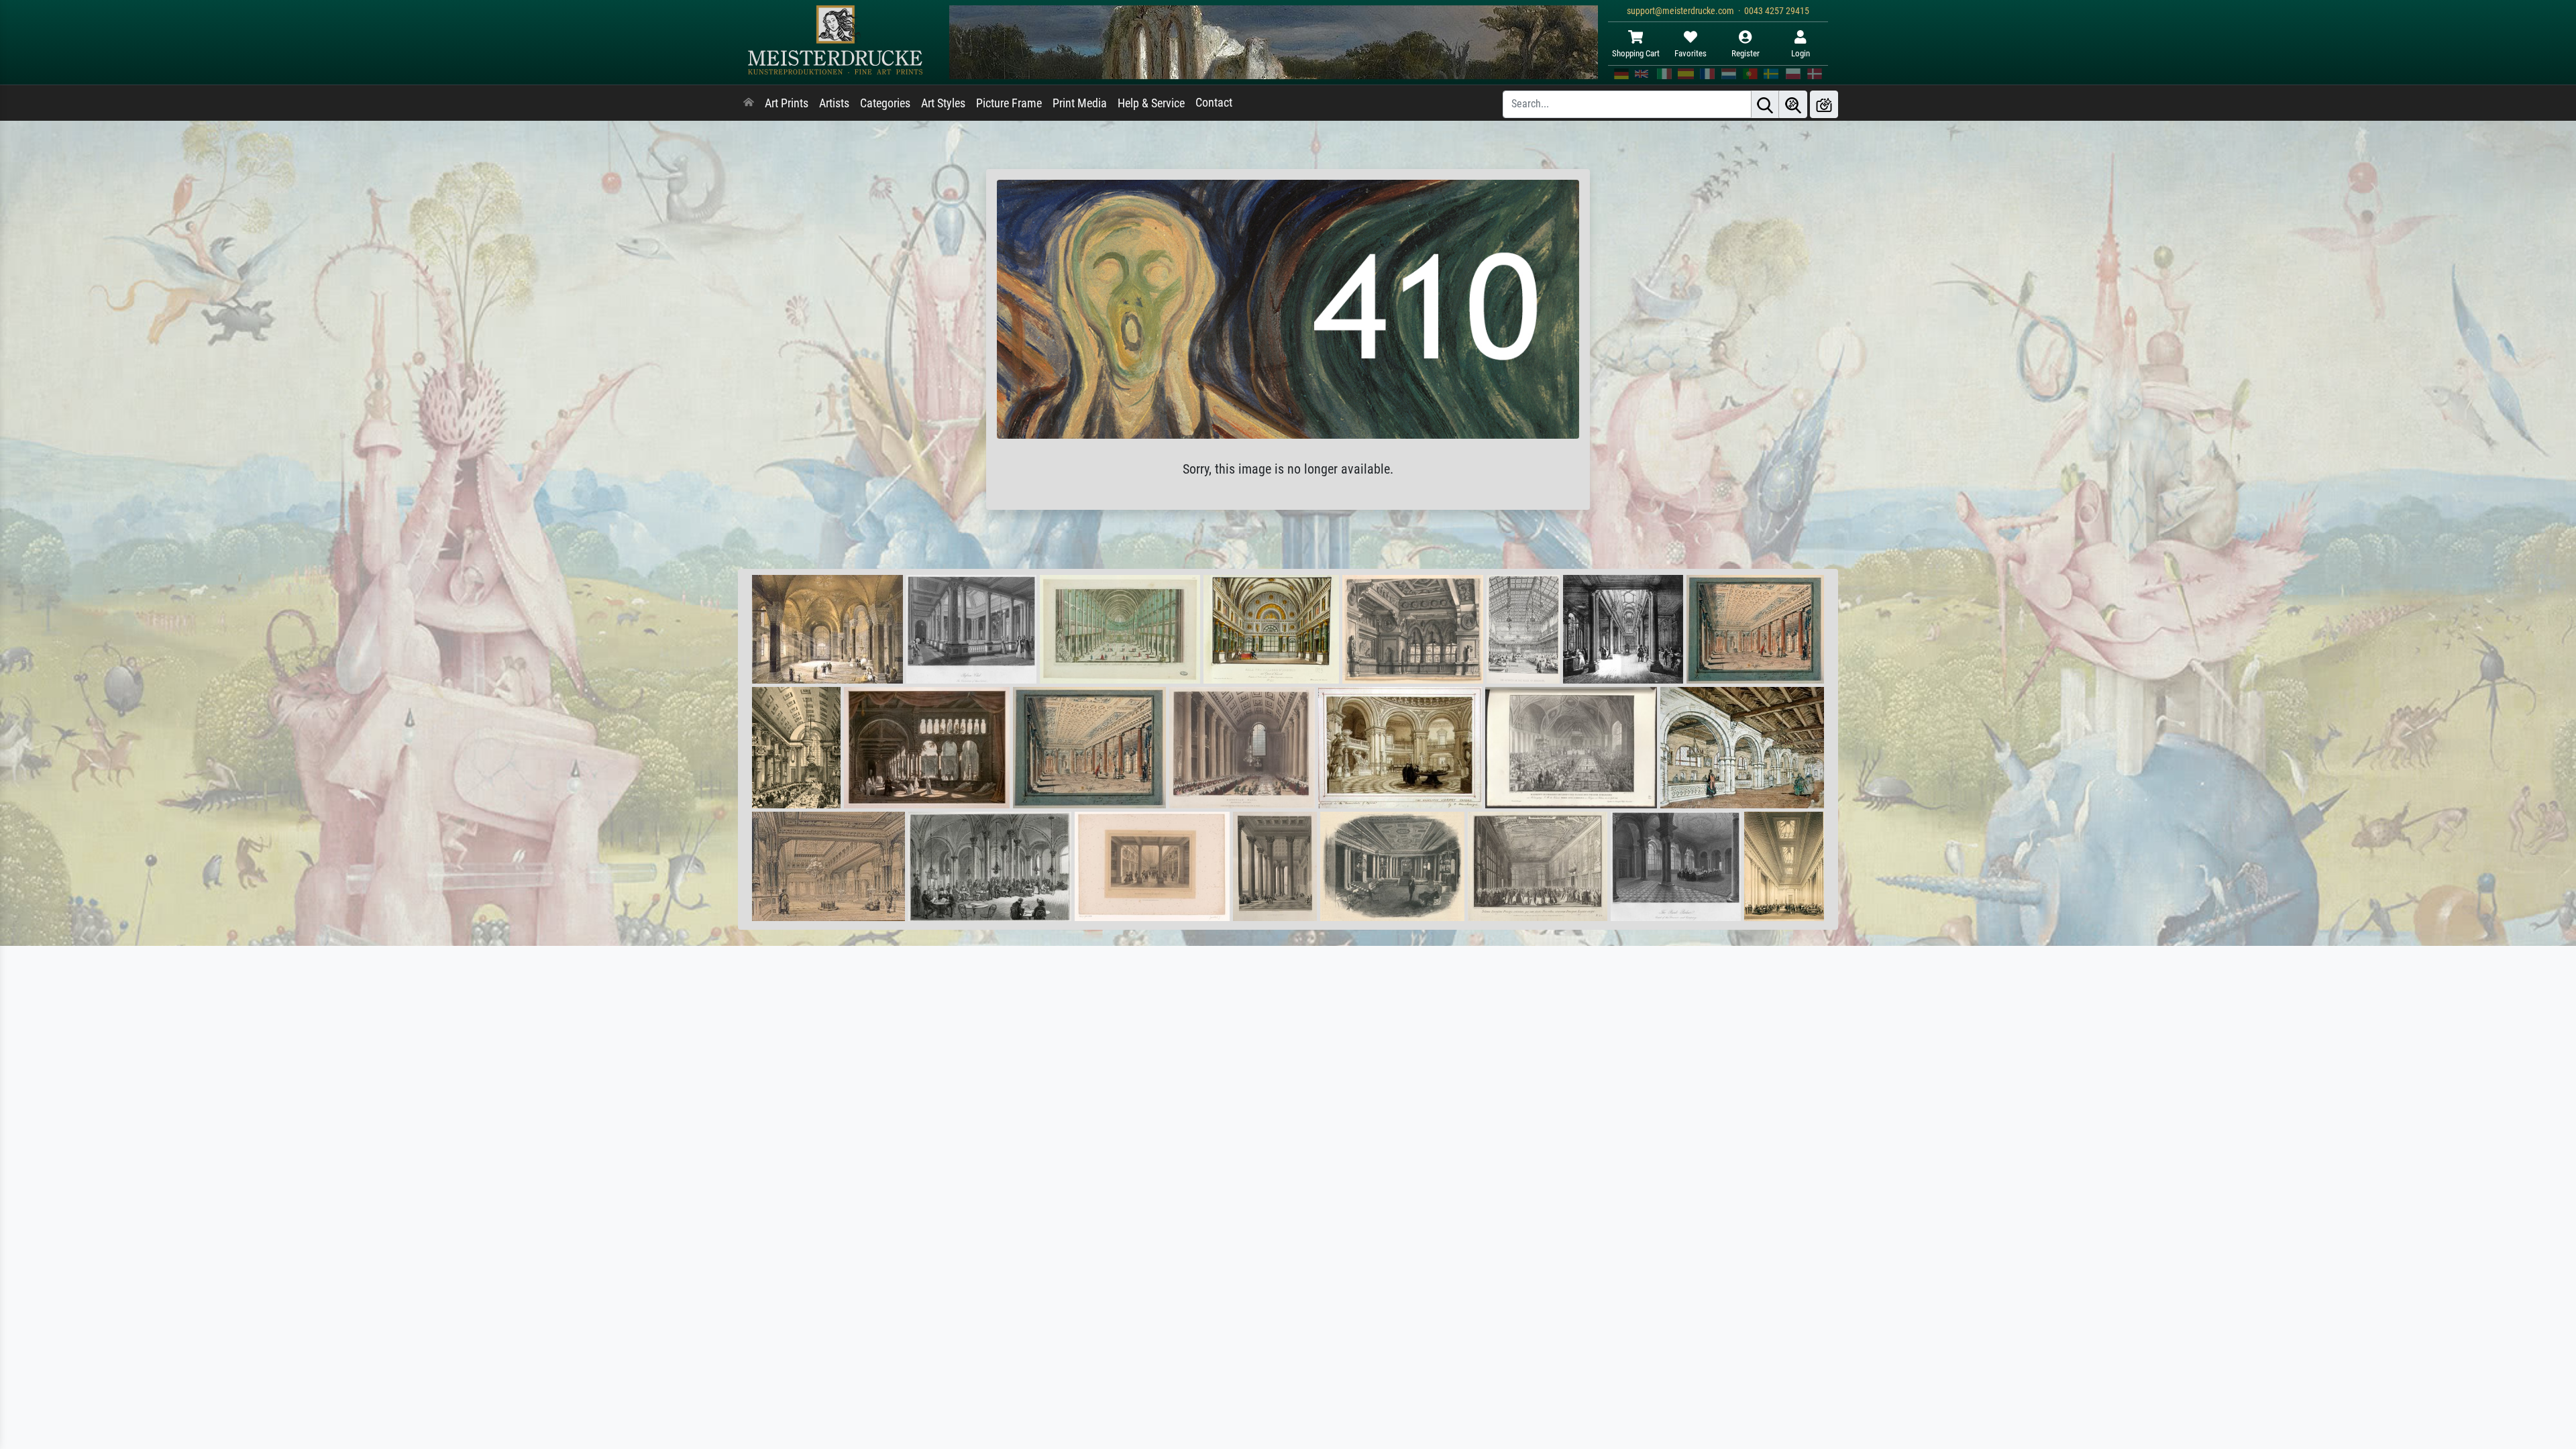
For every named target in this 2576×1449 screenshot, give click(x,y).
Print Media (1080, 103)
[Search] (1765, 104)
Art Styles (943, 103)
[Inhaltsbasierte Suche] (1793, 104)
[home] (749, 103)
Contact (1214, 103)
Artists (834, 103)
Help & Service (1151, 103)
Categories (885, 103)
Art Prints (787, 103)
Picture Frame (1009, 103)
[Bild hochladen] (1824, 104)
